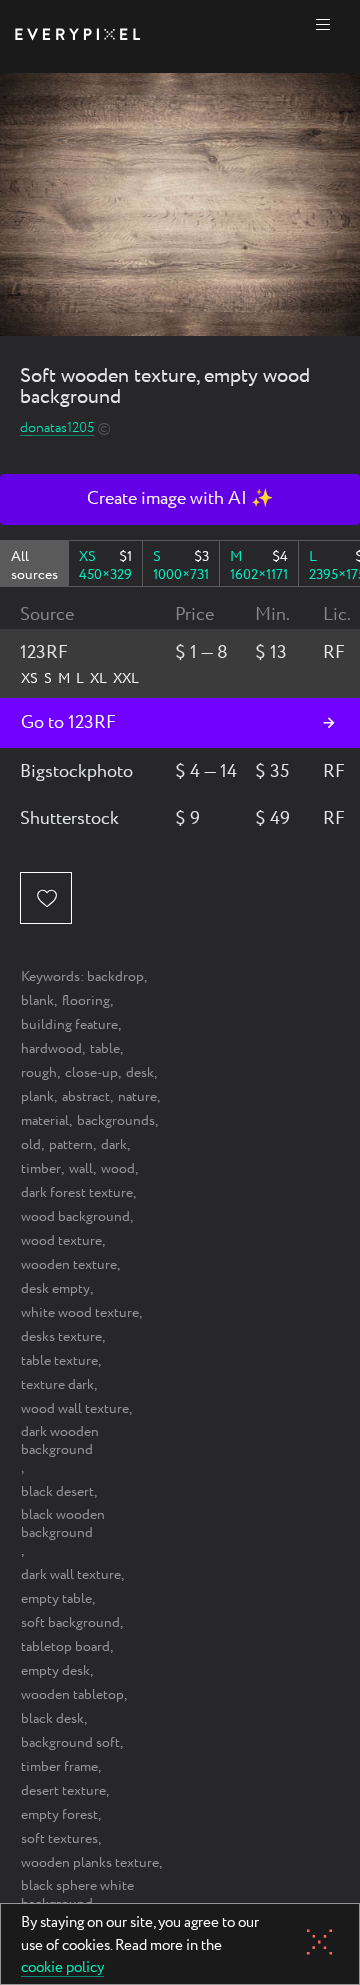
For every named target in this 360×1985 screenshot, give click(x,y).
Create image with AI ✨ (180, 499)
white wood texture (80, 1313)
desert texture (63, 1791)
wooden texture (69, 1265)
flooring (86, 1001)
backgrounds (116, 1121)
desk (140, 1073)
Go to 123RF (68, 723)
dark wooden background (60, 1441)
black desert (57, 1492)
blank (37, 1001)
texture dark (57, 1385)
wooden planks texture (90, 1863)
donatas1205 (57, 428)
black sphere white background (77, 1895)
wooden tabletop (72, 1695)
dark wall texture (71, 1575)
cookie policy (62, 1969)
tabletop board (65, 1647)
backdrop (115, 977)
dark (114, 1145)
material (45, 1121)
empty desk (55, 1671)
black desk (52, 1719)
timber (41, 1169)
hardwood (51, 1049)
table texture (59, 1361)
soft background (70, 1623)
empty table (56, 1599)
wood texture (61, 1241)
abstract (86, 1097)
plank (37, 1097)
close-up (91, 1073)
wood (118, 1169)
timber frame (59, 1767)
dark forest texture (77, 1193)
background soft (70, 1743)
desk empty (55, 1289)
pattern (71, 1145)
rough (39, 1073)
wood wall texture (75, 1409)
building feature (69, 1025)
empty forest (59, 1815)
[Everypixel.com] (77, 36)
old (31, 1145)
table (105, 1049)
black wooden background (63, 1524)
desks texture (61, 1337)
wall (81, 1169)
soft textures (59, 1839)
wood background (75, 1217)
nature (137, 1097)
